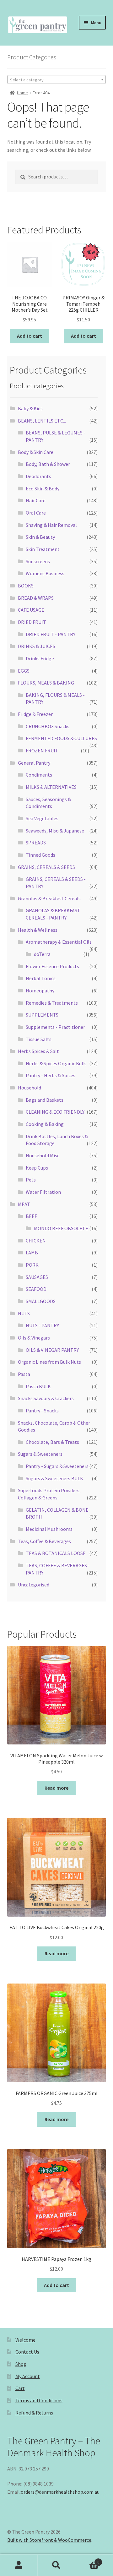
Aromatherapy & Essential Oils (59, 942)
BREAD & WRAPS (36, 598)
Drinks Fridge (40, 658)
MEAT (24, 1204)
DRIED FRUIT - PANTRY (51, 634)
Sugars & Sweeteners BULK (54, 1478)
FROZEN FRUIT (42, 750)
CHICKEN (36, 1241)
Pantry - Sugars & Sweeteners (57, 1466)
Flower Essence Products (52, 966)
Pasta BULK (38, 1386)
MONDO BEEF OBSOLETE (61, 1228)
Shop (21, 2364)
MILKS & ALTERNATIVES (51, 787)
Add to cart (30, 336)
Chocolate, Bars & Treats (52, 1442)
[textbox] (57, 80)
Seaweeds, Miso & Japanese (55, 831)
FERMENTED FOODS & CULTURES (61, 738)
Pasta (24, 1374)
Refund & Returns (34, 2413)
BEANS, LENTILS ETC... (42, 421)
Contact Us (27, 2352)
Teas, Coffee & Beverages (44, 1541)
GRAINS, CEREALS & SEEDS (46, 867)
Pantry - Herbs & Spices (51, 1075)
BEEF (31, 1216)
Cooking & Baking (45, 1124)
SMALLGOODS (41, 1301)
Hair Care (36, 500)
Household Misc (43, 1155)
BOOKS (26, 586)
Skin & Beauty (40, 537)
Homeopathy (40, 991)
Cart (20, 2388)
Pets (31, 1180)
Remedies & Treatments (52, 1003)
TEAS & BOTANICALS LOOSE (56, 1553)
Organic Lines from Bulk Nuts (49, 1362)
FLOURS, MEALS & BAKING (46, 683)
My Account (28, 2376)
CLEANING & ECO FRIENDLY (55, 1112)
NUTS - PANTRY (42, 1325)
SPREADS (36, 843)
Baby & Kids (30, 408)
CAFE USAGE (31, 610)
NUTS (24, 1313)
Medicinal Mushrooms (49, 1529)
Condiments (39, 775)
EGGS (24, 671)
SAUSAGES (37, 1277)
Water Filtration (43, 1192)
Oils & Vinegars (34, 1338)
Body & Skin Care (36, 452)
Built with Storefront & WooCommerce (49, 2540)
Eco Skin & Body (43, 488)
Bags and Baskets (45, 1100)
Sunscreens (38, 561)
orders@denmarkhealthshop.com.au (60, 2492)
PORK (32, 1265)
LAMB (32, 1253)
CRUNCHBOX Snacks (48, 726)
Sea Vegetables (42, 818)
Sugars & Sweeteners (40, 1454)
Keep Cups (37, 1168)
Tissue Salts (39, 1039)
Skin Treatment (43, 549)
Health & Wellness (38, 930)
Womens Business (45, 573)
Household (30, 1088)
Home (22, 93)
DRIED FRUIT (32, 622)
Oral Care (36, 513)
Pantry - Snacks (42, 1411)
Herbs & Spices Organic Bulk (56, 1063)
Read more (56, 1788)
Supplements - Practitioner (55, 1027)
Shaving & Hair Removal (51, 525)
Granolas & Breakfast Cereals (49, 898)
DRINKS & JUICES (37, 646)
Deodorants (38, 476)
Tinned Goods (40, 855)
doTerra (42, 954)
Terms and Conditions (39, 2400)
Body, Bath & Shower (48, 464)
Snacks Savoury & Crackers (46, 1398)
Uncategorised (34, 1585)
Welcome (25, 2340)
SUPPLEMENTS (42, 1015)
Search (56, 2565)
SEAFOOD (36, 1289)
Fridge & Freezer (35, 714)
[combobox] (57, 79)
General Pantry (34, 763)
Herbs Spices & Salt (38, 1051)
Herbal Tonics (41, 978)
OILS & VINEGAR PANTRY (52, 1350)
